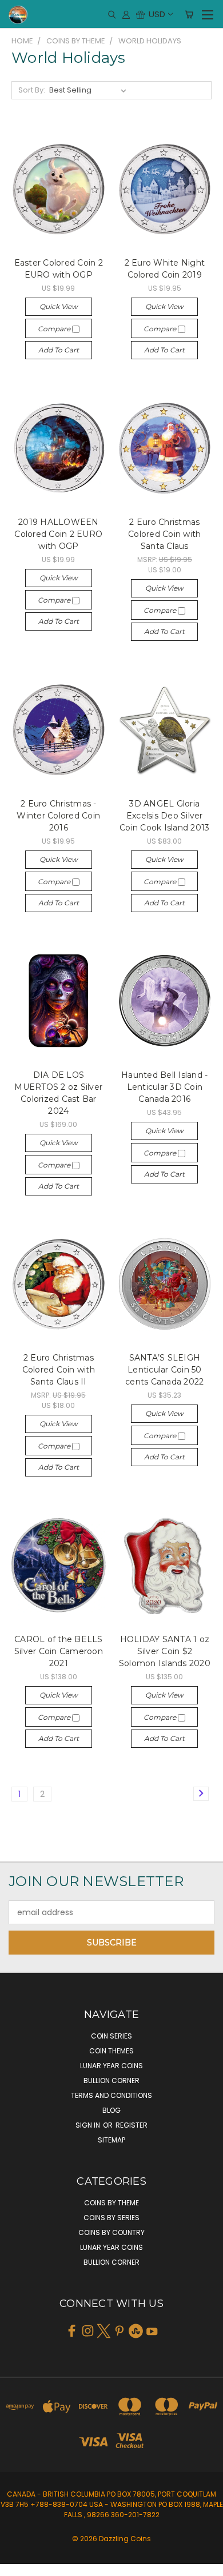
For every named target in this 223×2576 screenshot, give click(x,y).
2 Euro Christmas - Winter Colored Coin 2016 (58, 816)
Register (132, 2125)
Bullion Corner (111, 2081)
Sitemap (111, 2140)
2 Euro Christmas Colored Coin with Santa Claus (164, 534)
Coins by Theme (111, 2203)
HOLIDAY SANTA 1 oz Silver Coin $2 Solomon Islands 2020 (165, 1651)
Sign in (89, 2125)
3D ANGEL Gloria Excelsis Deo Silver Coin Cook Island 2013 (164, 816)
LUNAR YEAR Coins (111, 2066)
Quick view (59, 306)
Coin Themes (111, 2051)
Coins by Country (111, 2232)
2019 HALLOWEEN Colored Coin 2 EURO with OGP (58, 534)
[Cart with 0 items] (189, 14)
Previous (18, 2565)
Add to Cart (59, 350)
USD (157, 14)
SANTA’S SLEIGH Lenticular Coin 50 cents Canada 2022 (164, 1370)
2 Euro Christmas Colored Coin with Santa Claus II (59, 1370)
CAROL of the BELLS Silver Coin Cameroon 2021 (59, 1651)
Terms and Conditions (111, 2095)
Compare (55, 329)
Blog (111, 2110)
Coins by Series (111, 2218)
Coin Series (111, 2036)
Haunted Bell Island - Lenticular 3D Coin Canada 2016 (164, 1087)
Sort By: (32, 90)
